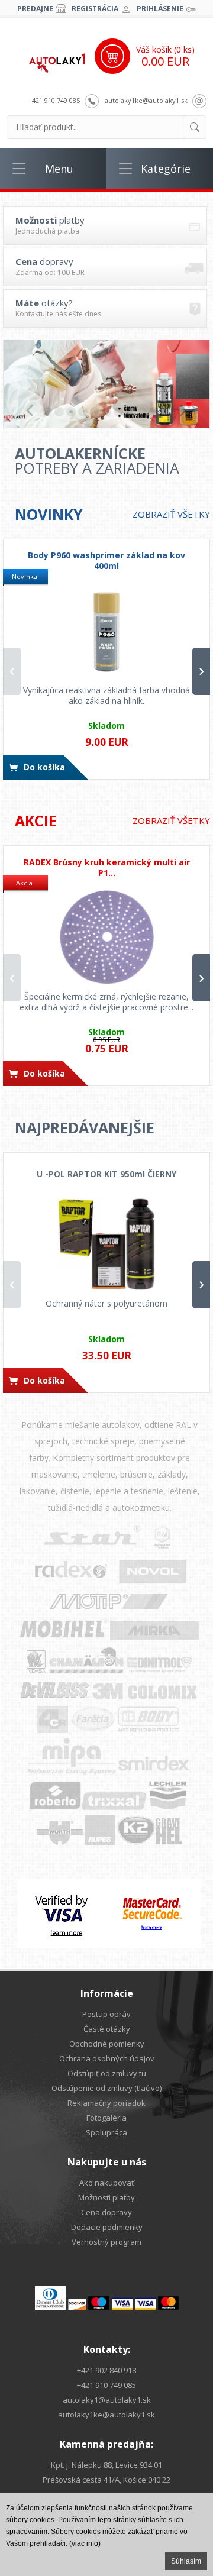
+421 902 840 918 (106, 2370)
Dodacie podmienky (107, 2227)
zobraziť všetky (171, 514)
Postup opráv (106, 2014)
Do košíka (44, 767)
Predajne (35, 9)
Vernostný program (106, 2242)
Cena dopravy (106, 2212)
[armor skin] (106, 384)
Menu (59, 169)
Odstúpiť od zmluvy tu (107, 2073)
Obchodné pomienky (107, 2044)
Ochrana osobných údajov (107, 2058)
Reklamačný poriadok (106, 2103)
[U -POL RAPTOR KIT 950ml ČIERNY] (106, 1245)
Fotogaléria (106, 2118)
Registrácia (95, 9)
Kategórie (166, 169)
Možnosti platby (106, 2197)
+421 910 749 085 (54, 100)
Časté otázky (107, 2029)
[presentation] (12, 671)
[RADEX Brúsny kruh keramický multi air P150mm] (106, 938)
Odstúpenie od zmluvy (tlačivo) (106, 2088)
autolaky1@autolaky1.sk (107, 2400)
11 (166, 412)
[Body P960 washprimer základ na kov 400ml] (106, 631)
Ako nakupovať (107, 2183)
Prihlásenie (160, 9)
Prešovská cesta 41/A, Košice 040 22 (106, 2480)
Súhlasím (186, 2561)
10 (154, 412)
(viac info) (85, 2543)
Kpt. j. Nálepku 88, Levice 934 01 (106, 2465)
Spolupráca (106, 2132)
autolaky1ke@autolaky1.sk (146, 100)
